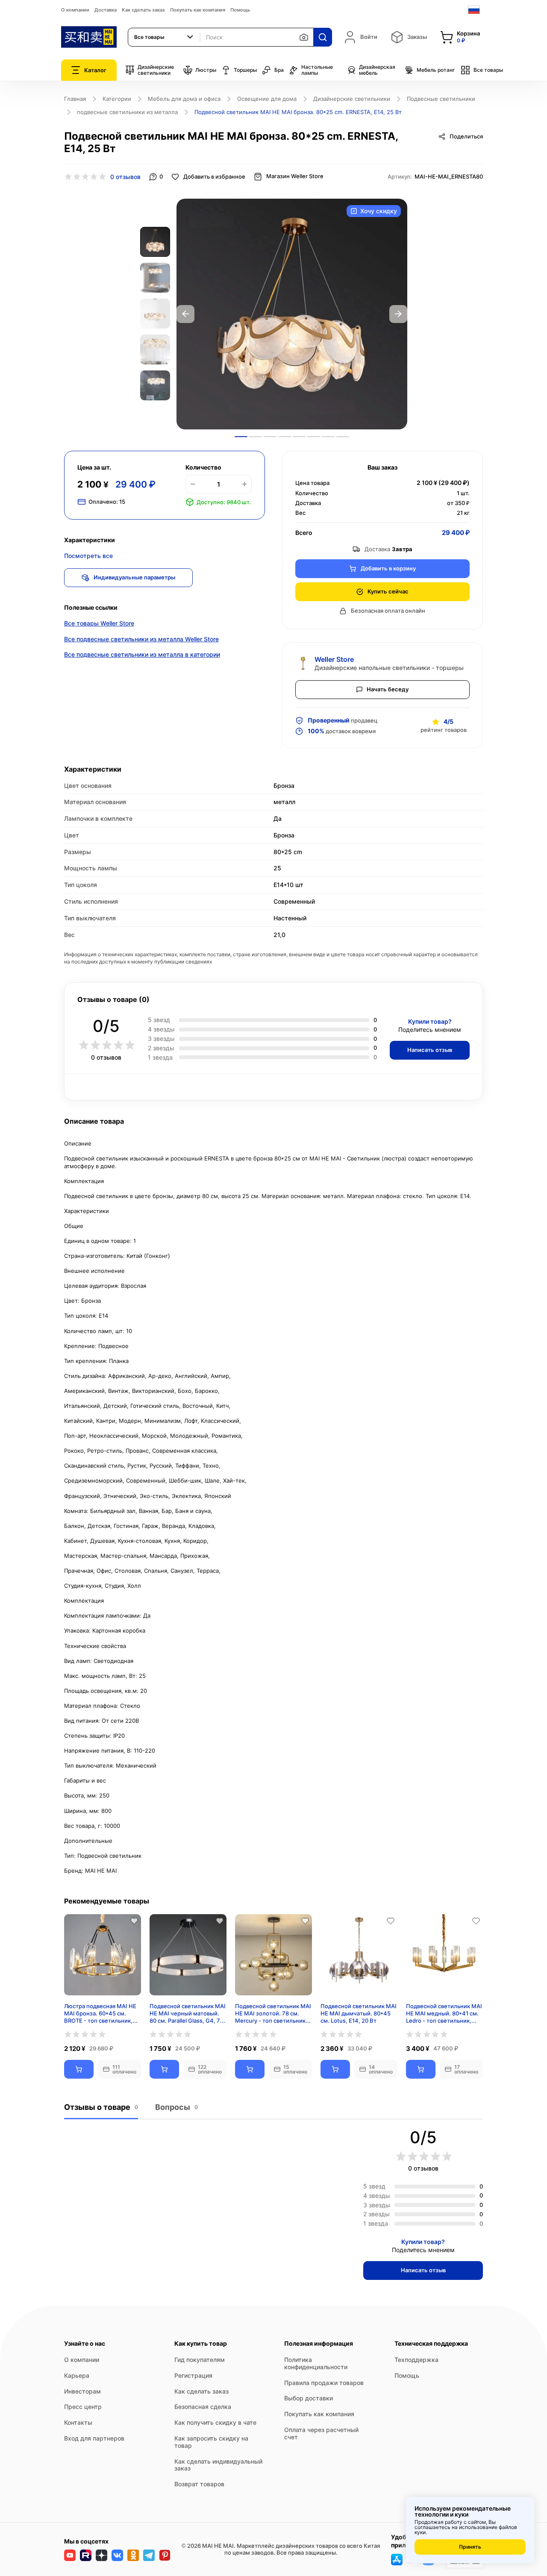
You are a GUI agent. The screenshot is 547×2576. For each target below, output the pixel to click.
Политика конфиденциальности (316, 2363)
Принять (470, 2547)
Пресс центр (83, 2407)
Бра (279, 70)
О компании (75, 10)
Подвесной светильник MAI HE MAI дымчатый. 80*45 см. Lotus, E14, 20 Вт (359, 2013)
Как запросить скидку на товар (211, 2442)
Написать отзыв (430, 1050)
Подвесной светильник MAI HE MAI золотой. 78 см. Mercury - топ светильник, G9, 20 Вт (273, 2013)
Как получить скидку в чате (215, 2422)
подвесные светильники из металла (127, 112)
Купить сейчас (388, 591)
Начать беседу (388, 689)
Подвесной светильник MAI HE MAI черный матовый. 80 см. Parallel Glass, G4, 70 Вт (188, 2013)
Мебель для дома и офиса (184, 99)
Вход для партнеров (94, 2438)
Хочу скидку (379, 211)
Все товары (488, 70)
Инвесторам (82, 2391)
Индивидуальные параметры (134, 577)
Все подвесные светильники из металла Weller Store (141, 639)
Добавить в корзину (388, 568)
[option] (292, 314)
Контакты (78, 2422)
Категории (117, 99)
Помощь (240, 10)
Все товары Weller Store (99, 623)
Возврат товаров (199, 2484)
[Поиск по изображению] (304, 37)
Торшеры (245, 70)
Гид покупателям (200, 2360)
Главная (75, 99)
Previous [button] (185, 314)
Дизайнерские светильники (156, 70)
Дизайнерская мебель (377, 70)
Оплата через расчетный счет (321, 2433)
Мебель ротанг (436, 70)
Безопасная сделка (203, 2407)
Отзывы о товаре (101, 2107)
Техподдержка (416, 2360)
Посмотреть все (88, 556)
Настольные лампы (317, 70)
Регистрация (193, 2375)
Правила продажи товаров (324, 2383)
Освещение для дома (267, 99)
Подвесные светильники (441, 99)
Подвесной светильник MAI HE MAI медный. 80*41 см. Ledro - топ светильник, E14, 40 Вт (444, 2013)
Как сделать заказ (143, 10)
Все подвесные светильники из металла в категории (142, 654)
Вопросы (176, 2107)
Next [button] (398, 314)
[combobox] (164, 37)
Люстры (206, 70)
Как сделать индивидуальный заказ (218, 2465)
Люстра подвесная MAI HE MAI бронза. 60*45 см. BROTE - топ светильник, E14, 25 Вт (100, 2013)
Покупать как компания (198, 10)
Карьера (77, 2375)
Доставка (106, 10)
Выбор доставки (309, 2398)
